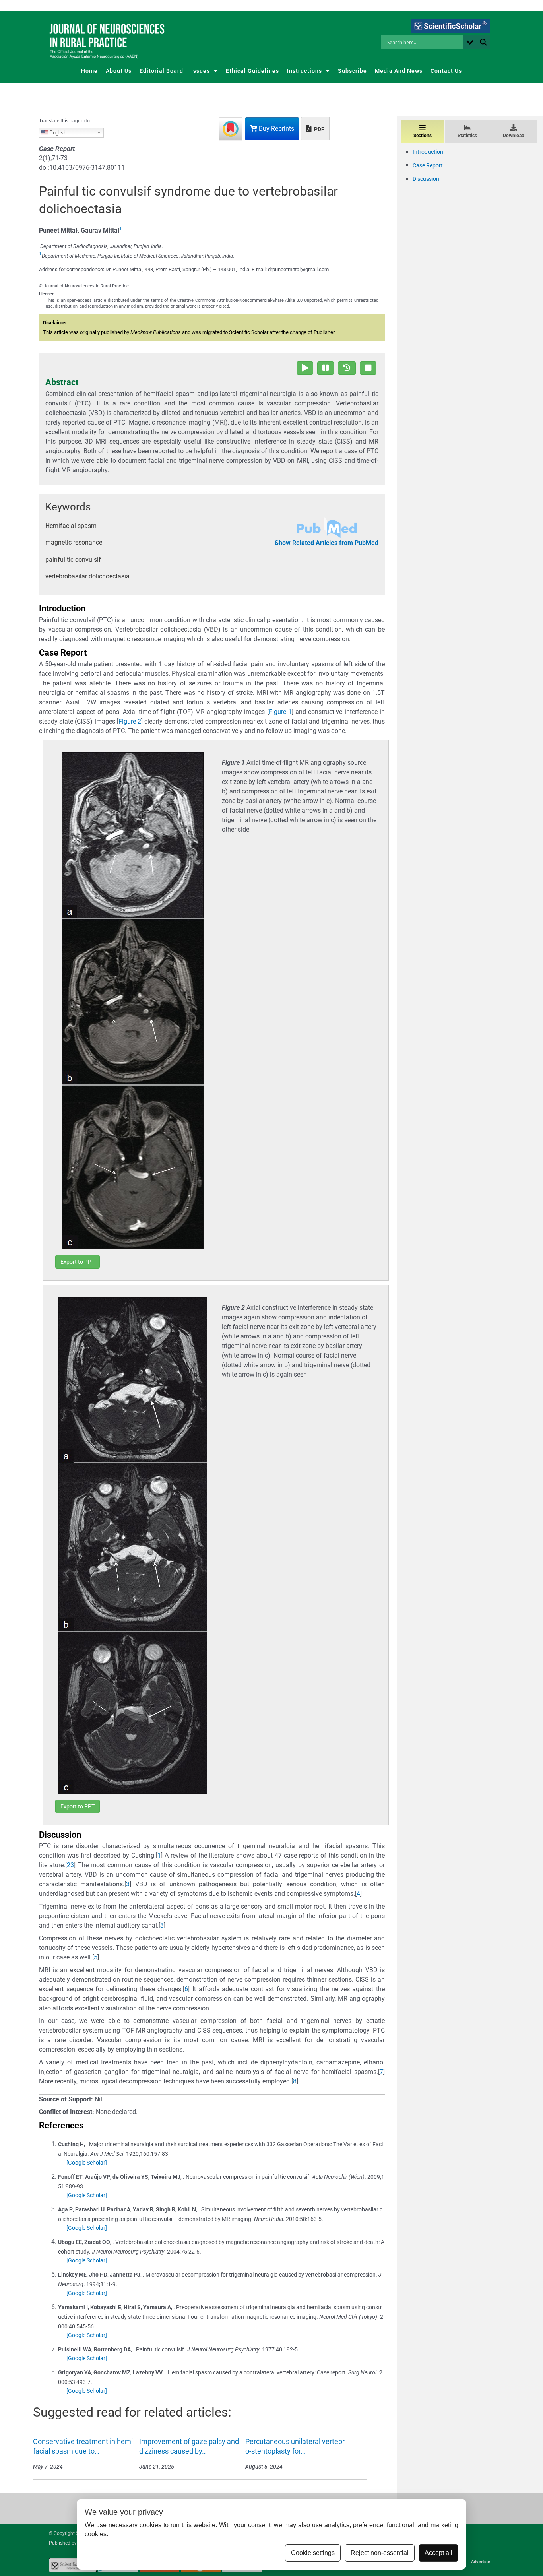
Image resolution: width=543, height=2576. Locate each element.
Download (514, 136)
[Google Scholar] (87, 2163)
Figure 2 (130, 721)
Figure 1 (280, 712)
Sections (423, 136)
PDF (319, 129)
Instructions (304, 71)
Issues (201, 71)
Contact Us (446, 71)
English (57, 132)
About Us (119, 71)
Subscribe (352, 71)
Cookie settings (313, 2553)
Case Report (428, 165)
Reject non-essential (380, 2553)
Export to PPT (78, 1262)
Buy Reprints (276, 129)
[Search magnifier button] (483, 42)
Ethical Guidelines (252, 71)
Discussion (426, 179)
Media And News (399, 71)
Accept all (438, 2553)
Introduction (428, 152)
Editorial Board (161, 71)
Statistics (467, 136)
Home (89, 71)
